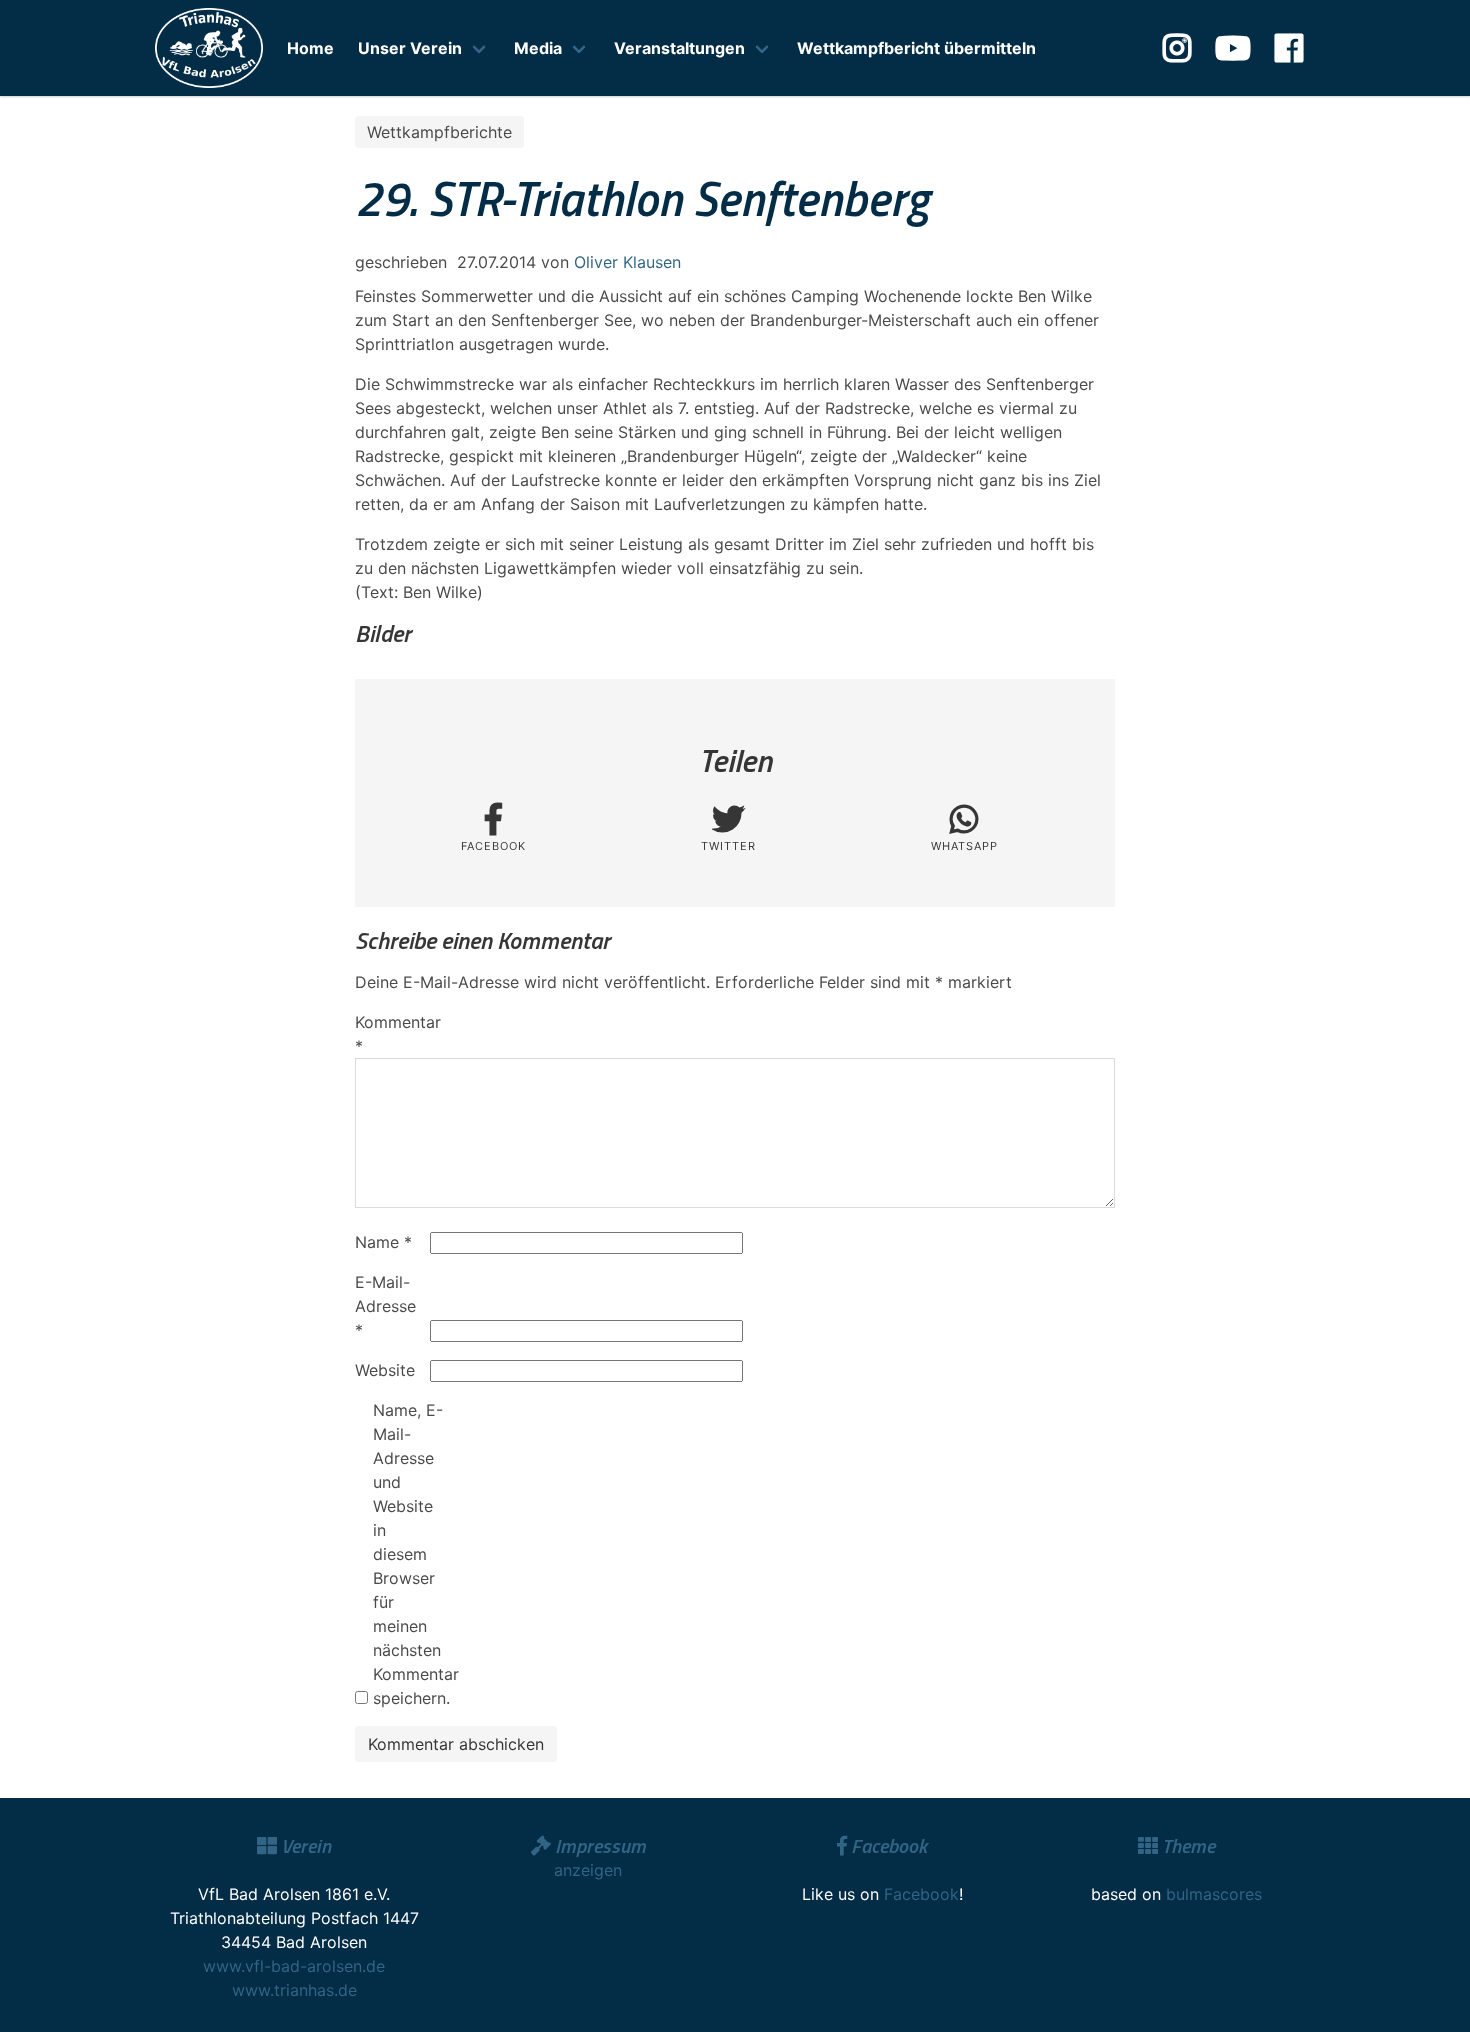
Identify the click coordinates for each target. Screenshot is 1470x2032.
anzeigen (588, 1870)
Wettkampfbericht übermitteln (916, 48)
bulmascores (1214, 1894)
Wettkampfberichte (439, 132)
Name (383, 1242)
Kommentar (390, 1034)
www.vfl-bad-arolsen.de (294, 1966)
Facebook (921, 1894)
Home (310, 48)
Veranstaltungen (679, 48)
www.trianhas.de (294, 1990)
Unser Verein (410, 48)
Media (538, 48)
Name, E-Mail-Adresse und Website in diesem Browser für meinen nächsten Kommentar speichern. (408, 1554)
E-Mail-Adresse (385, 1306)
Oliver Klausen (627, 262)
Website (385, 1370)
